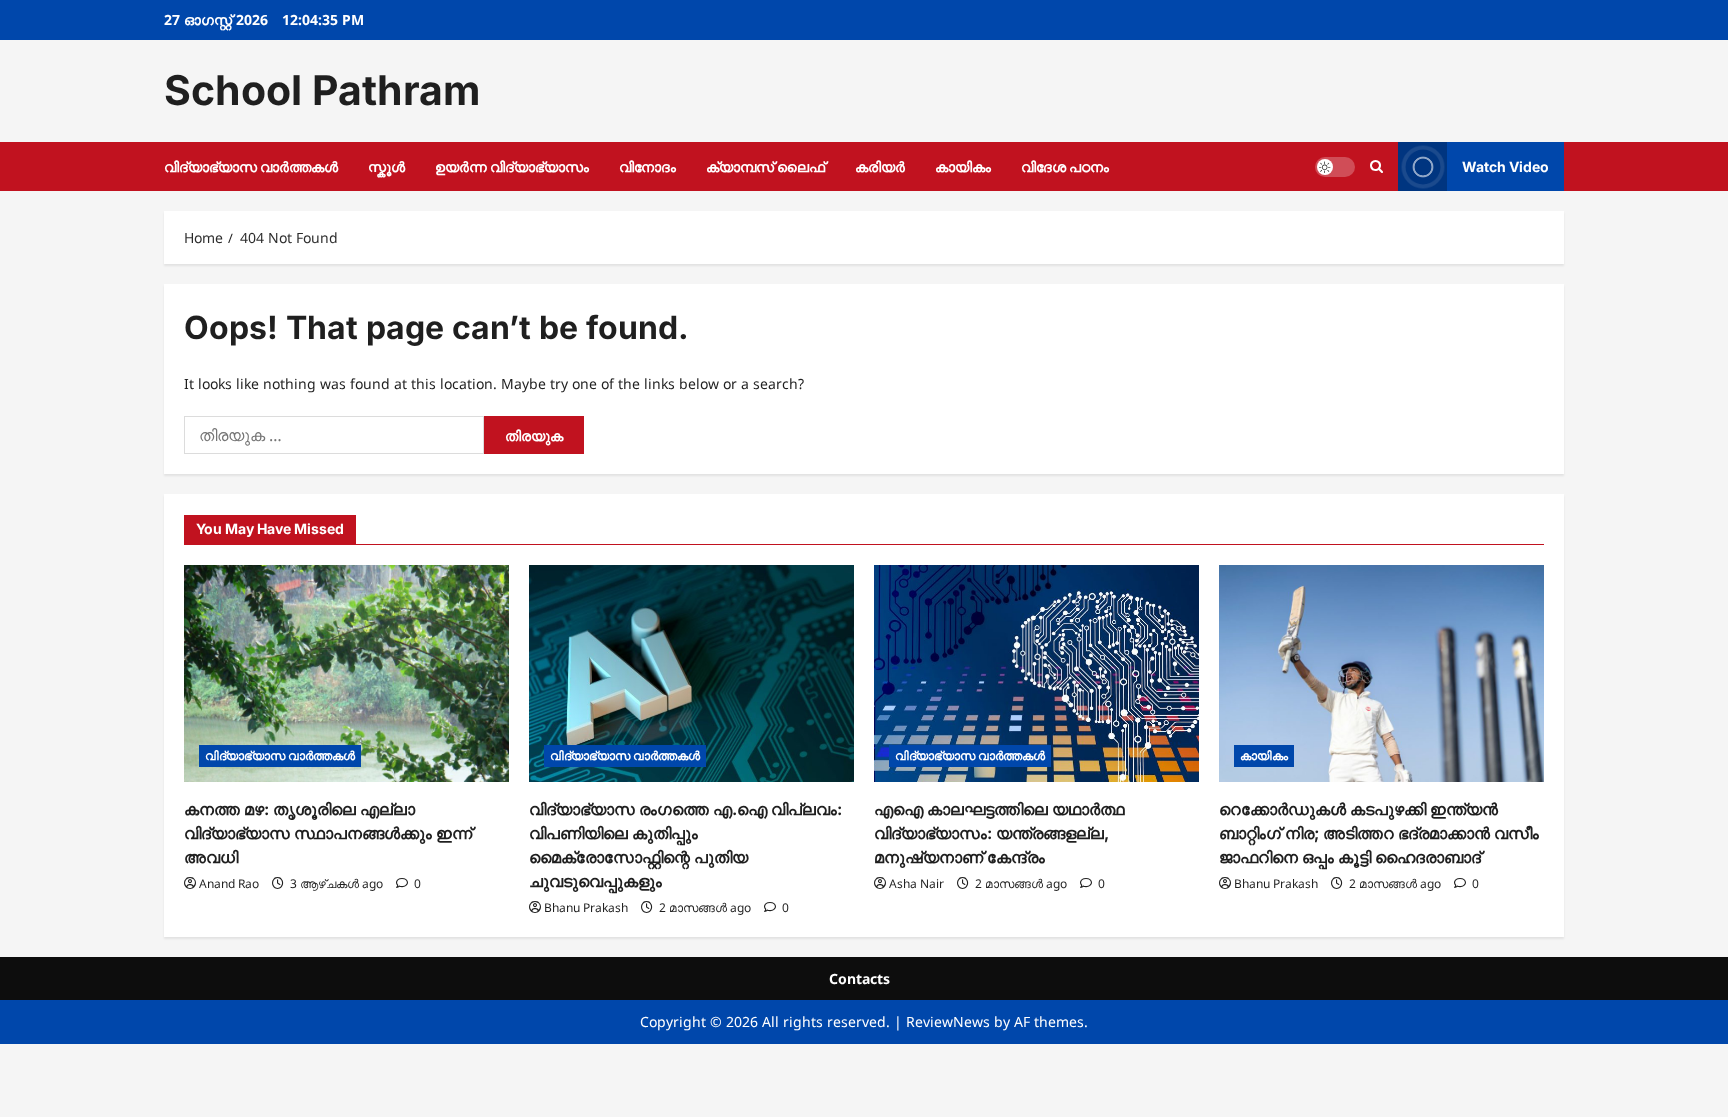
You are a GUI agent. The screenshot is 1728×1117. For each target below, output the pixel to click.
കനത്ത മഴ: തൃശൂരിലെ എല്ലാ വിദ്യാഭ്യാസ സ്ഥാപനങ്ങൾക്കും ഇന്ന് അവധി (328, 833)
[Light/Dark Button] (1335, 166)
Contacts (859, 978)
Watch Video (1505, 165)
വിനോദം (647, 166)
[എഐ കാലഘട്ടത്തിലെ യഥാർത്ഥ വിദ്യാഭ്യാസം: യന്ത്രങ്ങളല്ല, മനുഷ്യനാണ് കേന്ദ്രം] (1036, 673)
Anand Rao (229, 883)
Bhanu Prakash (586, 907)
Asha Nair (916, 883)
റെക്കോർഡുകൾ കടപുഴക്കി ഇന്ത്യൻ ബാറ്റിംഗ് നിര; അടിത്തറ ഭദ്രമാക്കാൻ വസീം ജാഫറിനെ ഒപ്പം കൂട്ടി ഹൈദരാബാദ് (1379, 833)
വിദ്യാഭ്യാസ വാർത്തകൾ (251, 166)
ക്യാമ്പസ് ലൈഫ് (765, 166)
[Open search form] (1376, 166)
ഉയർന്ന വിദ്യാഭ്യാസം (512, 166)
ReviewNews (948, 1021)
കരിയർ (880, 166)
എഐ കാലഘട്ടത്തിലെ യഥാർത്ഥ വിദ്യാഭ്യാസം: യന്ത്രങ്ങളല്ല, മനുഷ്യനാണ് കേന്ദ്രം (999, 833)
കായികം (963, 166)
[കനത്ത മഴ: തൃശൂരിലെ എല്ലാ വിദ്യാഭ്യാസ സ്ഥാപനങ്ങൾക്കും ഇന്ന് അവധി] (346, 673)
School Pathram (322, 90)
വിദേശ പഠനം (1065, 166)
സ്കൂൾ (386, 166)
